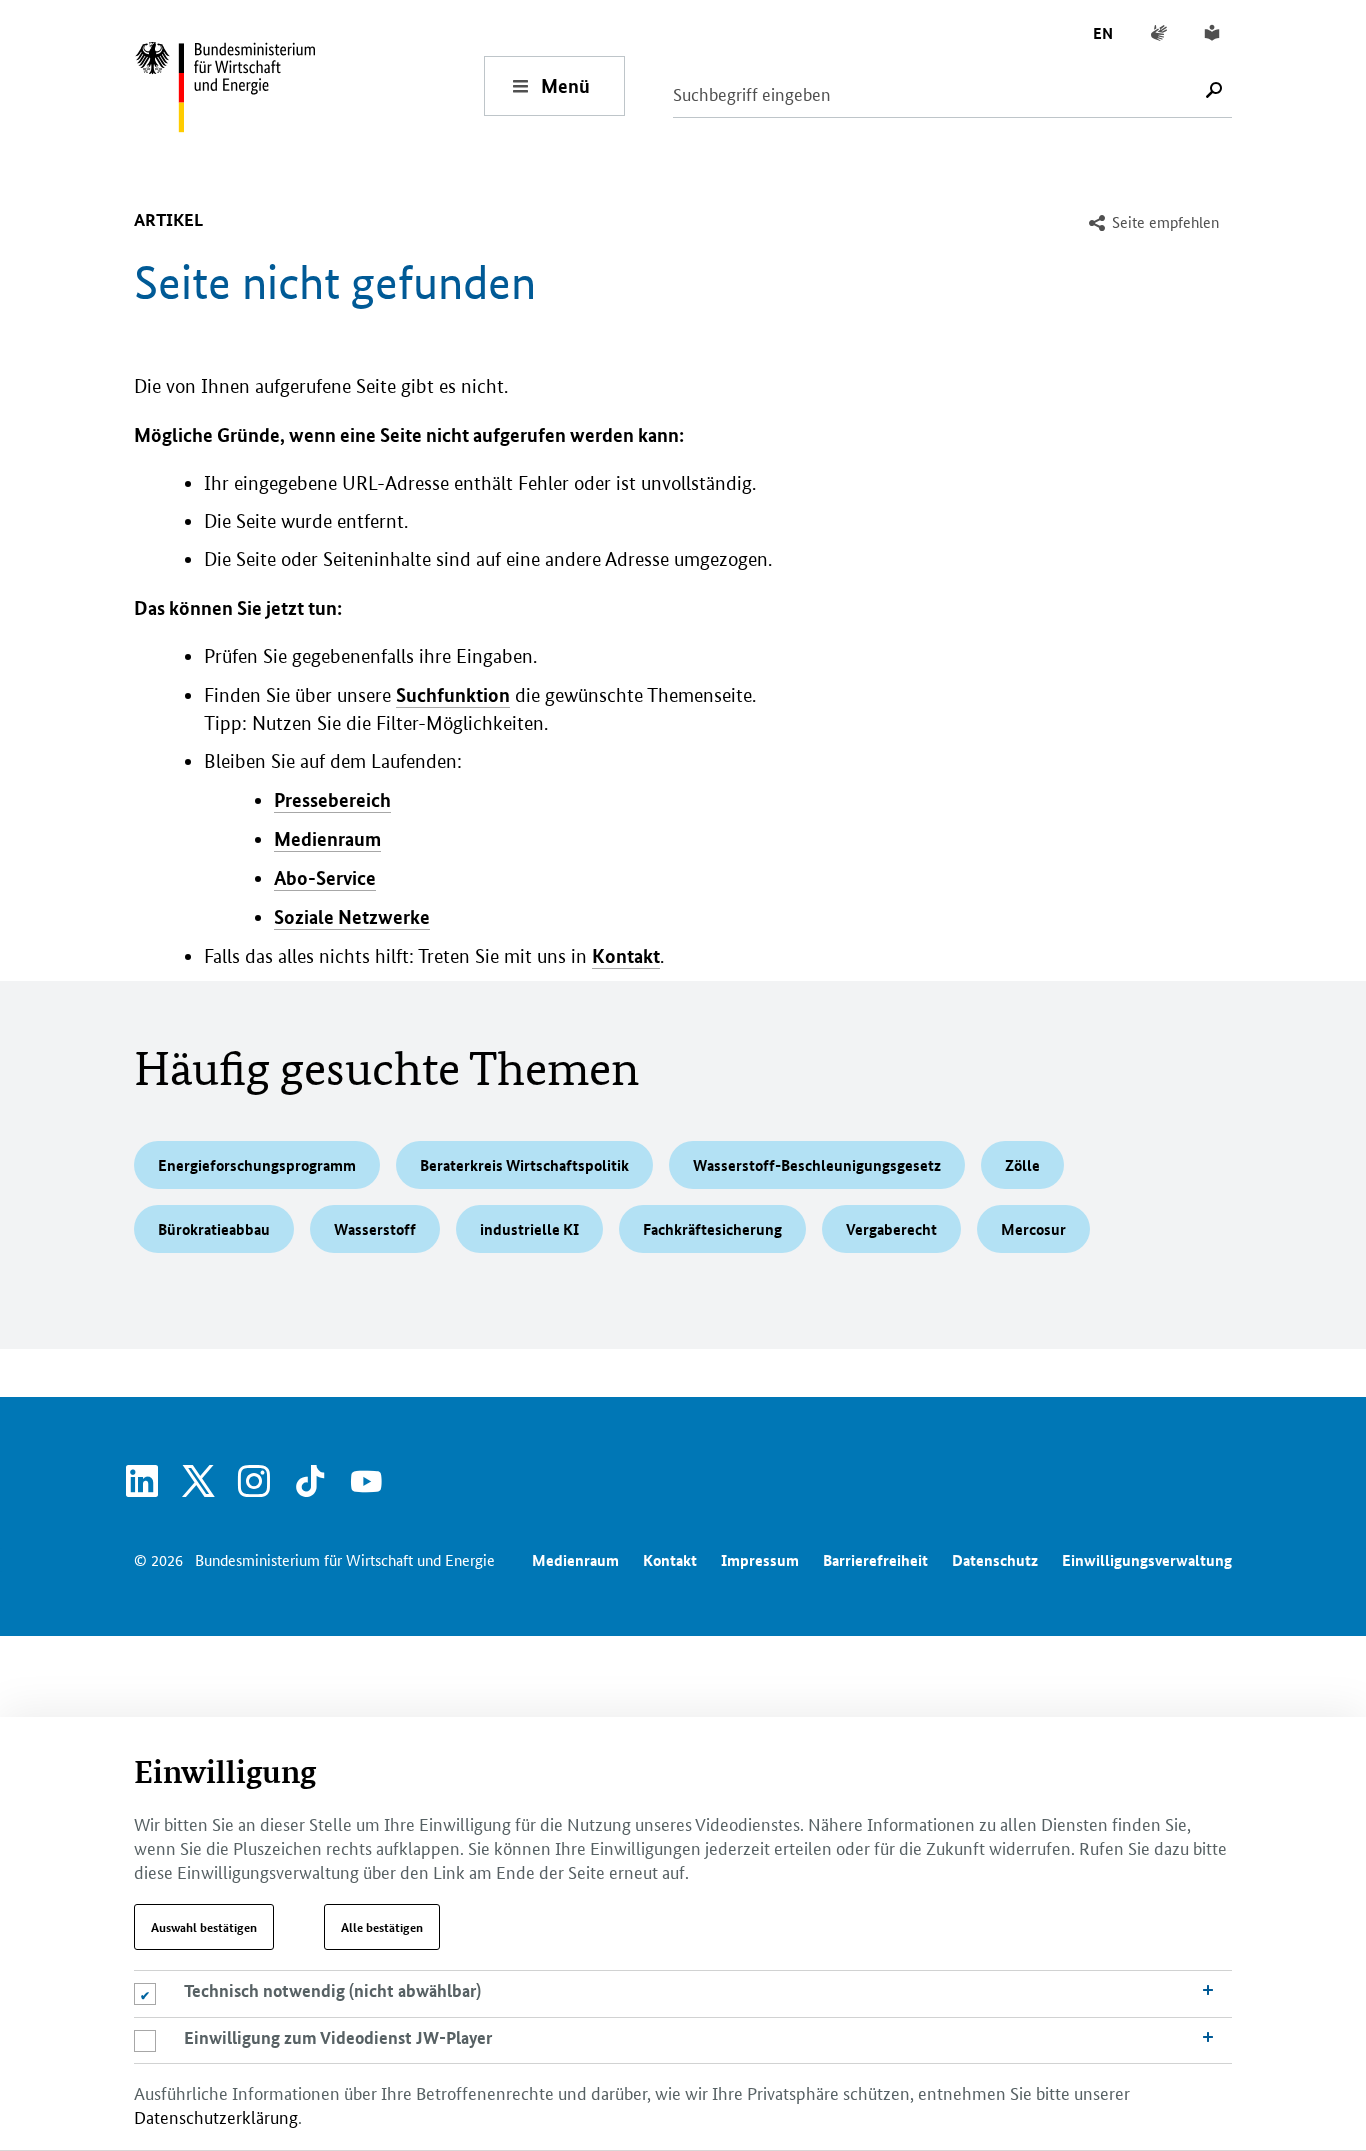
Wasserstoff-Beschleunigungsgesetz (817, 1165)
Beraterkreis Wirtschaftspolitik (524, 1165)
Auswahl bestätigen (204, 1927)
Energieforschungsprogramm (257, 1165)
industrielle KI (529, 1229)
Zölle (1022, 1165)
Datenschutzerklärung (216, 2116)
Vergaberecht (891, 1229)
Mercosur (1033, 1229)
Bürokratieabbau (214, 1229)
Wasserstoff (375, 1229)
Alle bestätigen (382, 1927)
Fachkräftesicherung (712, 1229)
